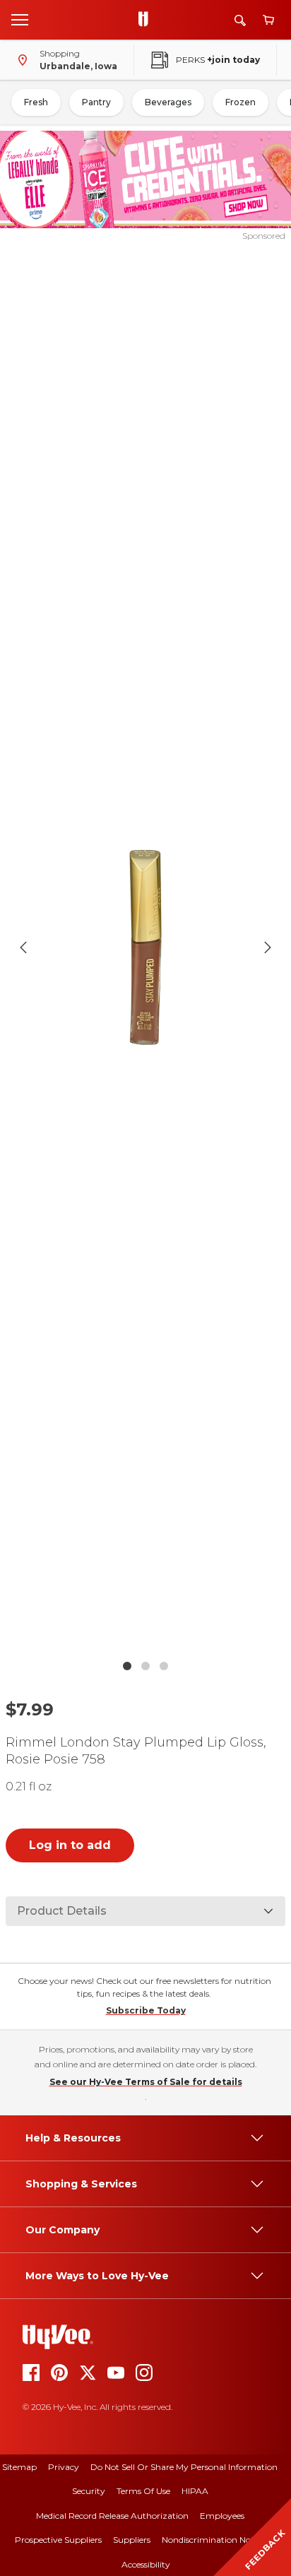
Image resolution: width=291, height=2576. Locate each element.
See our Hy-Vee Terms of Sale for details (146, 2082)
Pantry (96, 102)
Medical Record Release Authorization (112, 2516)
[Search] (240, 20)
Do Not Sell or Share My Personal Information (184, 2467)
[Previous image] (23, 947)
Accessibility (146, 2564)
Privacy (64, 2467)
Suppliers (132, 2540)
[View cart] (268, 20)
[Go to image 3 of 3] (164, 1666)
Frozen (240, 102)
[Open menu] (20, 19)
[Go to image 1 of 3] (127, 1666)
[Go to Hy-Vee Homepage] (147, 20)
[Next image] (268, 947)
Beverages (168, 102)
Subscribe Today (146, 2010)
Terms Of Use (143, 2491)
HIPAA (195, 2491)
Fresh (36, 102)
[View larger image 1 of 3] (146, 947)
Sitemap (19, 2467)
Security (89, 2491)
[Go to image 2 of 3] (145, 1666)
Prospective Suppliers (58, 2540)
